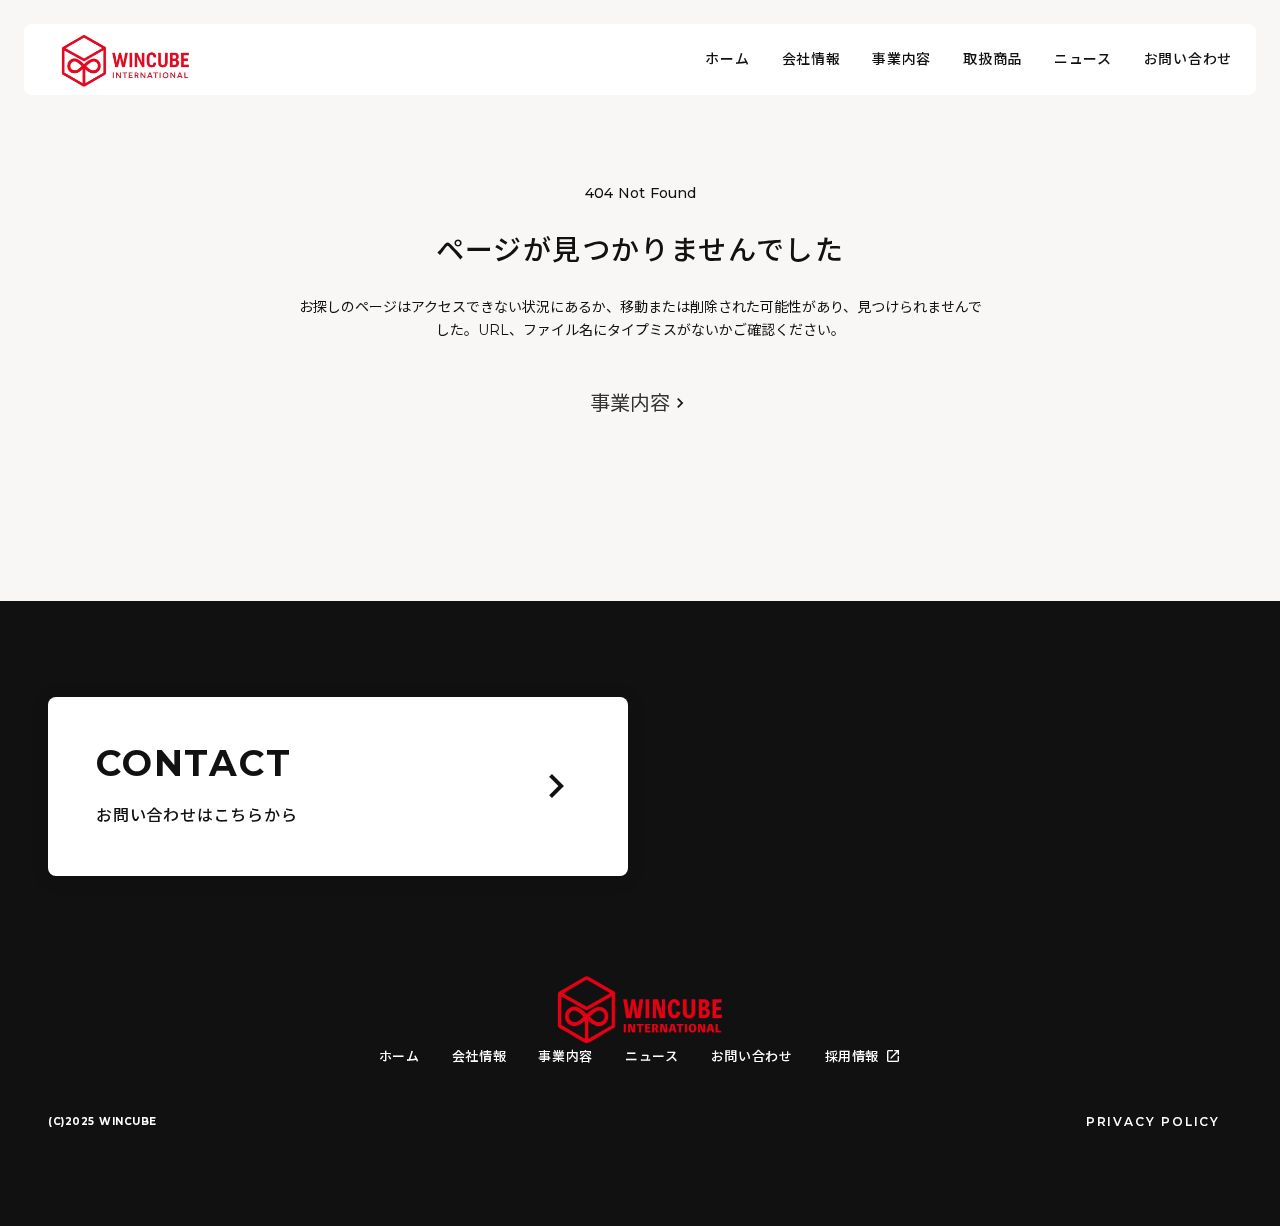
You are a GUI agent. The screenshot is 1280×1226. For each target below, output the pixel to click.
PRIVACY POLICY (1153, 1121)
